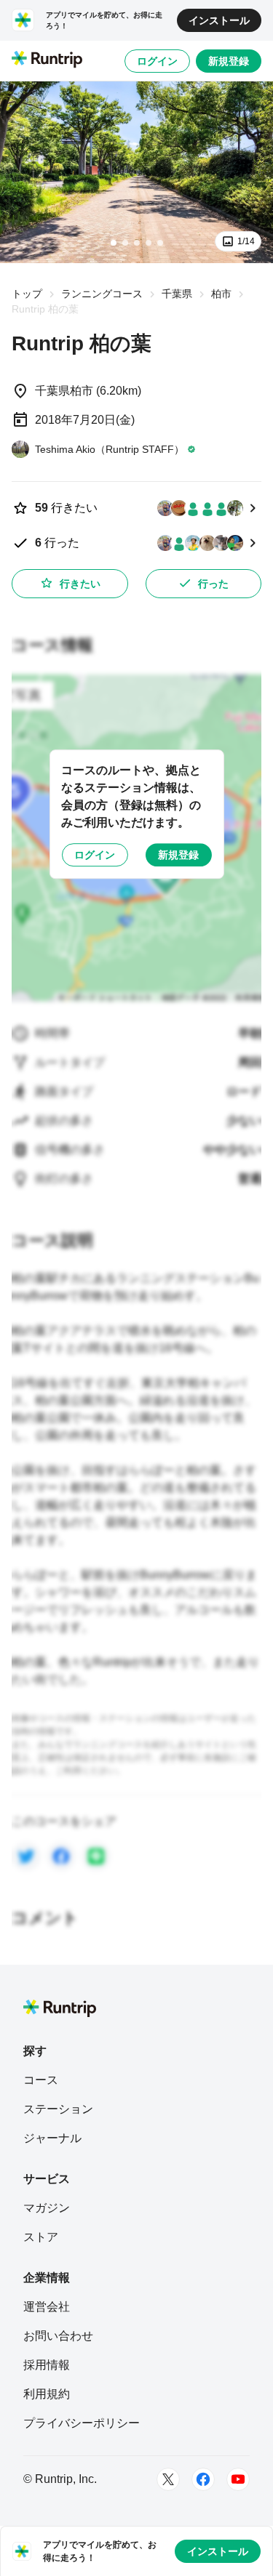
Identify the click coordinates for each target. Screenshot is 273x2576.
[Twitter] (168, 2479)
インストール (219, 20)
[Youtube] (238, 2479)
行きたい (80, 584)
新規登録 (229, 61)
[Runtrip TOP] (47, 60)
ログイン (157, 61)
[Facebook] (203, 2479)
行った (213, 584)
